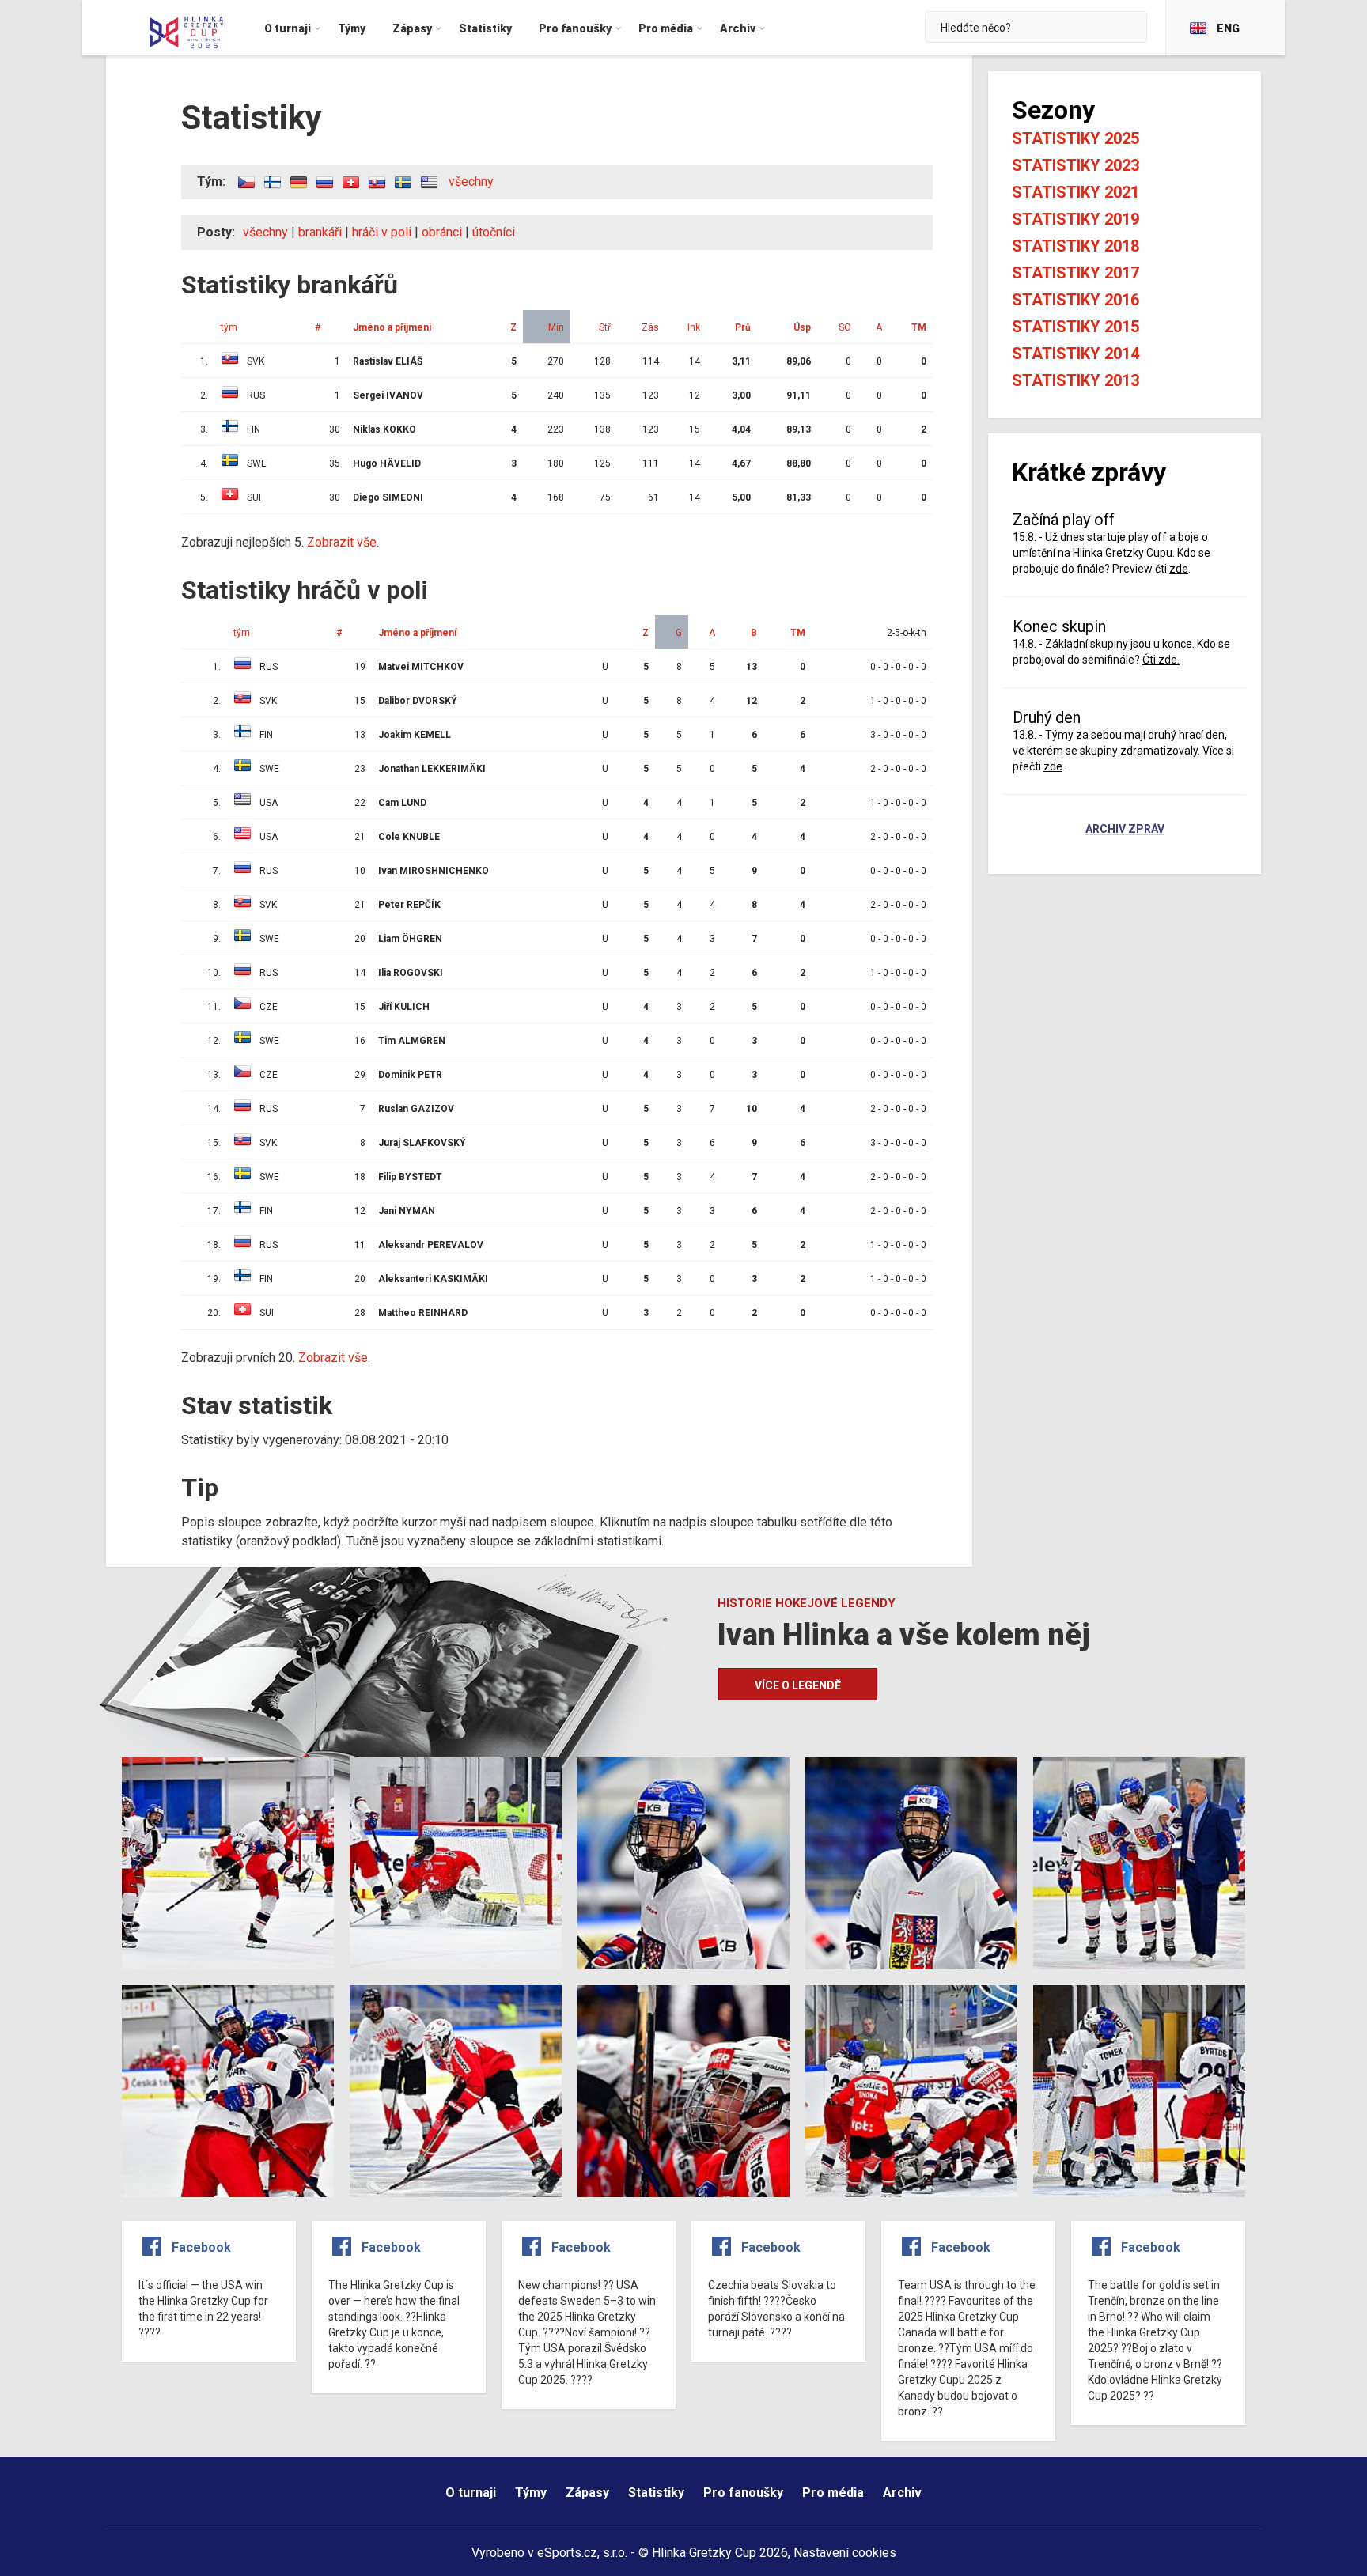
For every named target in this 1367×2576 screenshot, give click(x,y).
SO (845, 327)
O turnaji (471, 2493)
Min (556, 327)
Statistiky (656, 2493)
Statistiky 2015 (1075, 327)
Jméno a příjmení (392, 327)
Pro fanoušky (743, 2493)
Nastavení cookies (845, 2553)
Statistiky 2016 (1075, 300)
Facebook (201, 2247)
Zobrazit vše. (343, 542)
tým (229, 327)
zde (1179, 569)
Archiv (902, 2493)
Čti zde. (1161, 660)
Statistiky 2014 (1075, 354)
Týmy (531, 2493)
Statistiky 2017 (1075, 273)
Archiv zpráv (1125, 830)
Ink (694, 327)
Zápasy (587, 2493)
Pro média (833, 2493)
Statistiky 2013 (1075, 380)
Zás (650, 327)
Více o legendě (798, 1685)
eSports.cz (567, 2553)
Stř (605, 327)
